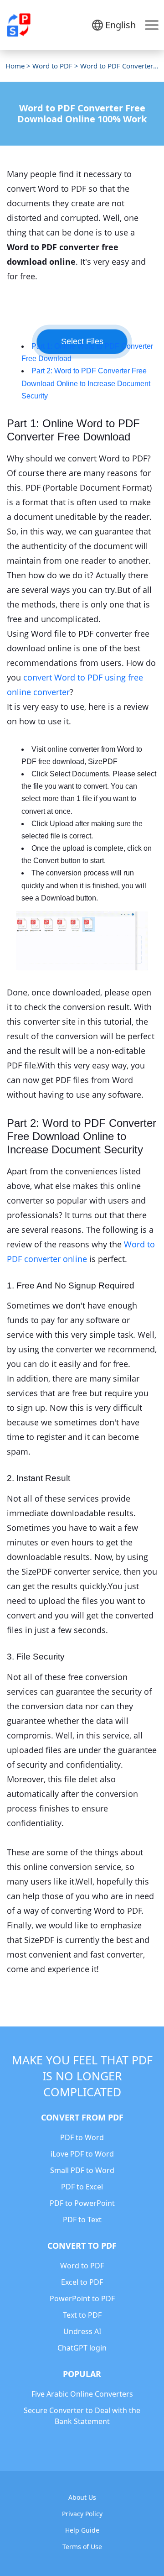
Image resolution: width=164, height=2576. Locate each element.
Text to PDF (82, 2315)
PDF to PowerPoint (82, 2203)
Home (15, 66)
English (120, 25)
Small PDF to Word (82, 2170)
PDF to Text (82, 2220)
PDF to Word (82, 2137)
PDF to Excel (82, 2187)
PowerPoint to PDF (82, 2299)
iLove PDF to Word (82, 2154)
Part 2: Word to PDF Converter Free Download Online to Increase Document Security (86, 383)
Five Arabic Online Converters (82, 2394)
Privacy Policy (82, 2514)
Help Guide (82, 2530)
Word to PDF (52, 66)
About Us (82, 2497)
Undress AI (82, 2331)
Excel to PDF (82, 2282)
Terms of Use (82, 2547)
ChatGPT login (82, 2348)
